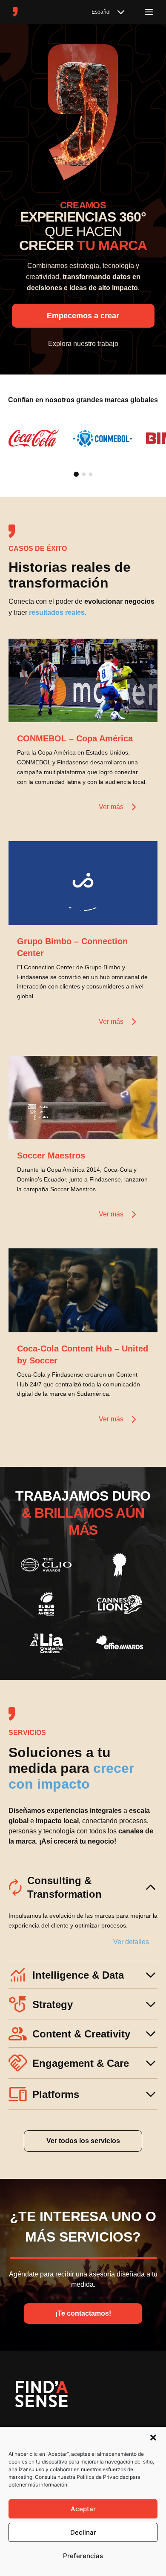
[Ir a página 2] (84, 474)
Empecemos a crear (83, 316)
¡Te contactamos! (83, 2313)
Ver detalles (131, 1942)
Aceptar (83, 2509)
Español (101, 12)
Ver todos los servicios (83, 2141)
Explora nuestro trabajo (83, 344)
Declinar (83, 2532)
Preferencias (83, 2556)
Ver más (111, 807)
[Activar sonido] (142, 707)
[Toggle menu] (149, 12)
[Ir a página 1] (76, 474)
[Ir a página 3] (91, 474)
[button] (153, 2438)
